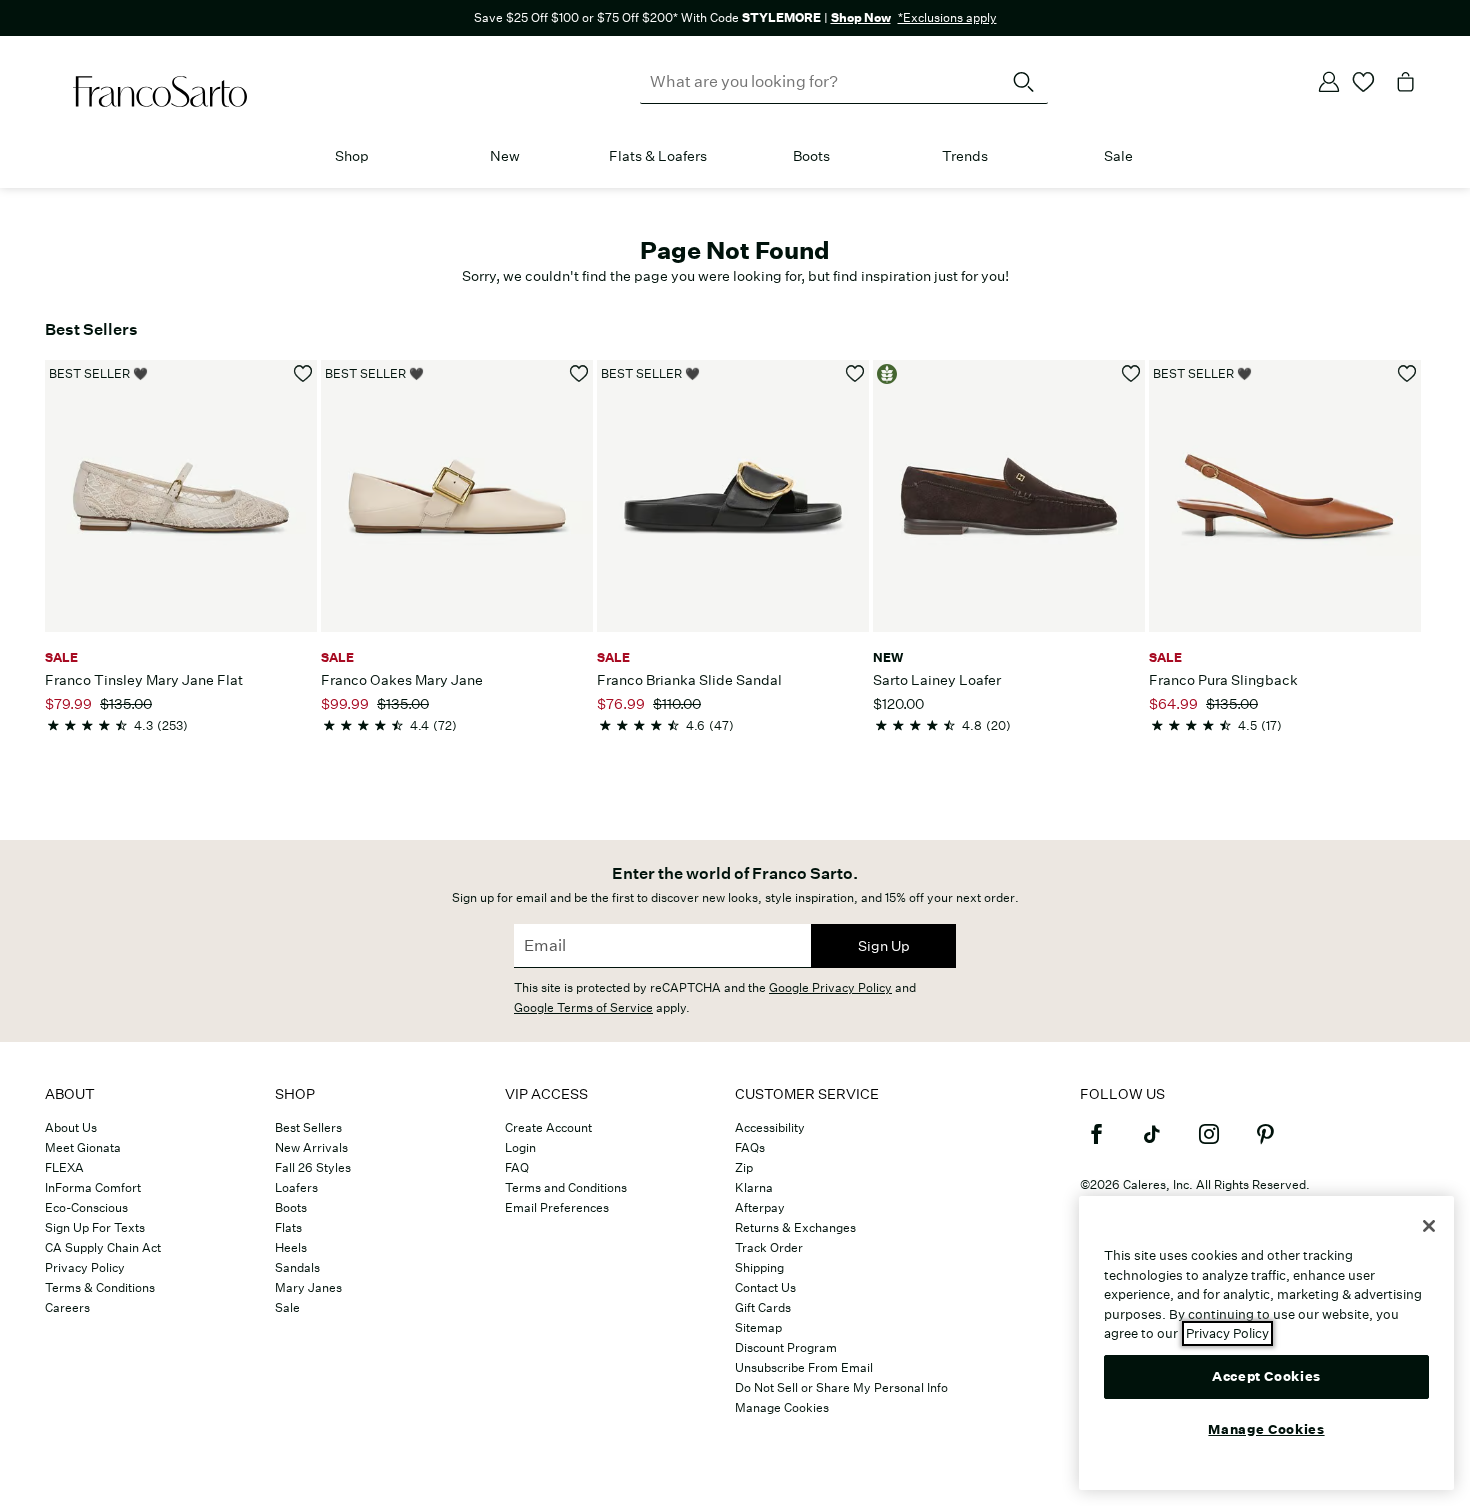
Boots (811, 156)
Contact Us (765, 1287)
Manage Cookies (782, 1407)
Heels (291, 1247)
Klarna (754, 1187)
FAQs (750, 1147)
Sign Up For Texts (95, 1227)
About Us (71, 1127)
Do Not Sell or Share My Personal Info (841, 1387)
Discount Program (786, 1347)
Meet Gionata (83, 1147)
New (505, 156)
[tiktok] (1152, 1143)
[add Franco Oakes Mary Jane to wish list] (579, 373)
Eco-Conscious (86, 1207)
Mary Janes (308, 1287)
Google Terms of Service (583, 1007)
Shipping (759, 1267)
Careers (67, 1307)
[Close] (1429, 1226)
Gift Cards (763, 1307)
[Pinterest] (1265, 1143)
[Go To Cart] (1406, 82)
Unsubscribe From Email (804, 1367)
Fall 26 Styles (313, 1167)
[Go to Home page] (160, 92)
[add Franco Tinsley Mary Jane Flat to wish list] (303, 373)
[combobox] (844, 82)
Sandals (297, 1267)
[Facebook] (1096, 1143)
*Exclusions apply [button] (947, 17)
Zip (744, 1167)
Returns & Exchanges (795, 1227)
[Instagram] (1209, 1143)
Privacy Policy (85, 1267)
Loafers (296, 1187)
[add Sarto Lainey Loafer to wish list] (1131, 373)
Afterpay (760, 1207)
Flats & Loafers (658, 156)
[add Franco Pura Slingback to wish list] (1407, 373)
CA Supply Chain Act (103, 1247)
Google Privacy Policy (830, 987)
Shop (352, 156)
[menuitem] (351, 160)
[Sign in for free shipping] (1329, 82)
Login (520, 1147)
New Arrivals (311, 1147)
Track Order (769, 1247)
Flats (288, 1227)
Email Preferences (557, 1207)
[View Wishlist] (1364, 82)
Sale (1118, 156)
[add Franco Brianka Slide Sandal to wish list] (855, 373)
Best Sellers (308, 1127)
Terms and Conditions (566, 1187)
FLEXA (64, 1167)
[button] (379, 157)
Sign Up (884, 946)
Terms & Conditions (100, 1287)
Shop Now (861, 17)
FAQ (517, 1167)
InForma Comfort (93, 1187)
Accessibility (770, 1127)
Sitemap (758, 1327)
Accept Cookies (1266, 1375)
